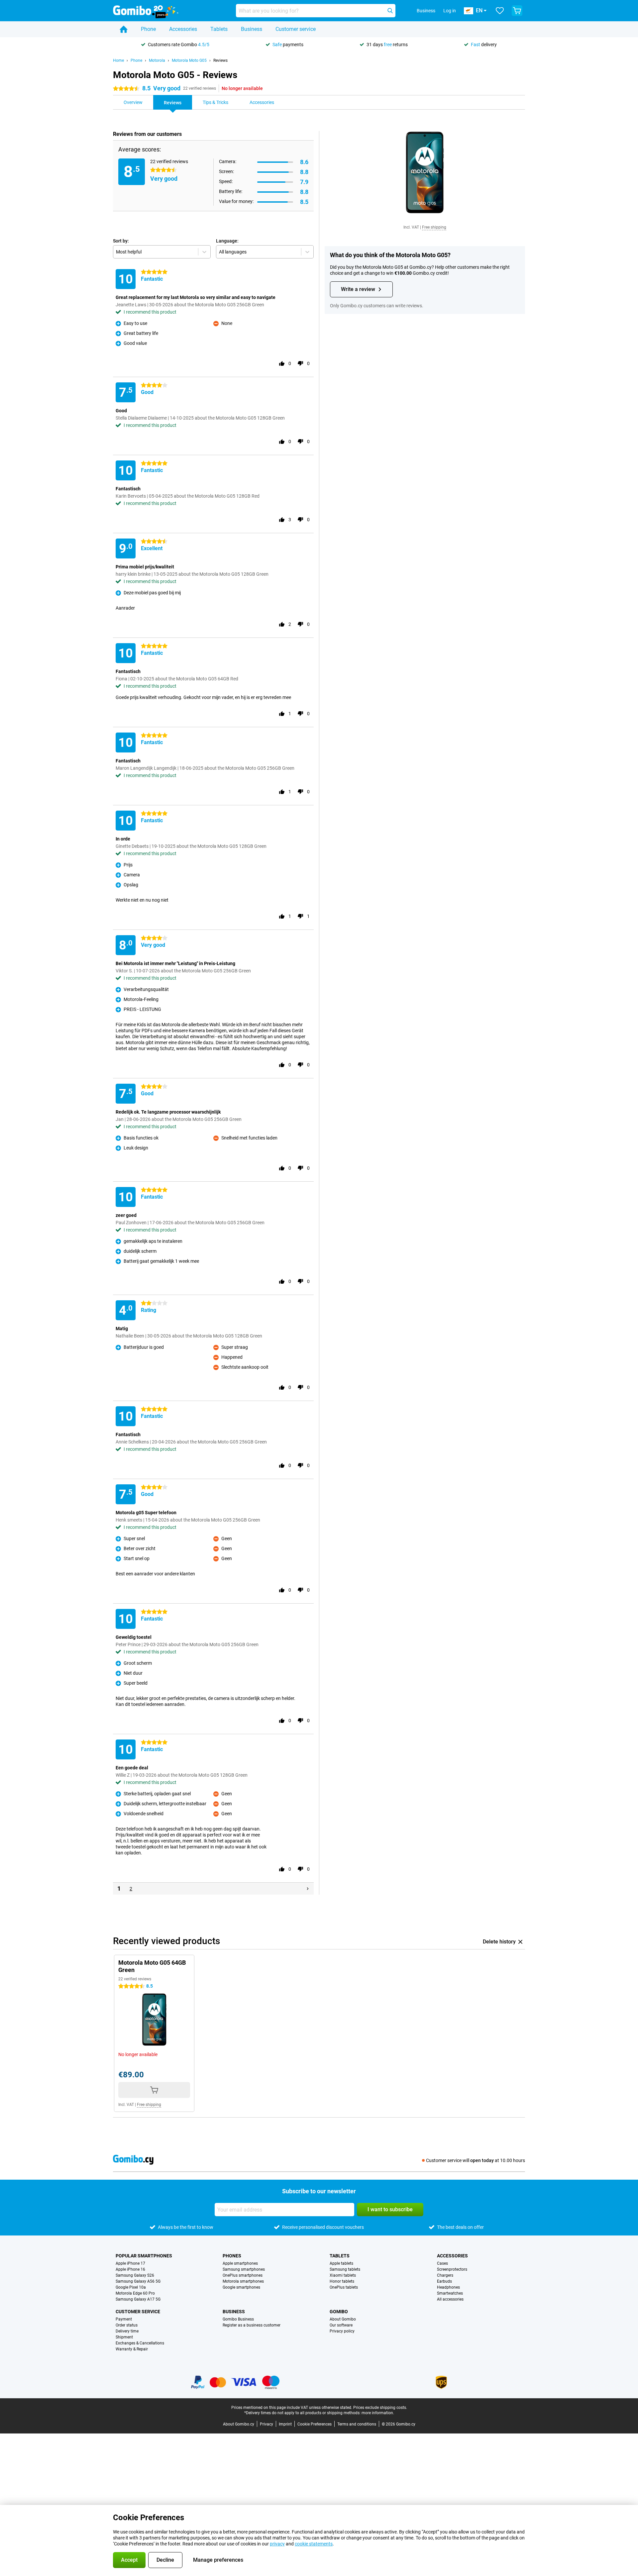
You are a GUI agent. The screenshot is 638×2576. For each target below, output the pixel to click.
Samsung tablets (345, 2269)
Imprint (285, 2424)
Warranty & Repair (132, 2349)
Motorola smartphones (243, 2281)
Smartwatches (450, 2293)
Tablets (219, 29)
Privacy (266, 2424)
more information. (378, 2413)
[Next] (308, 1889)
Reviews (220, 60)
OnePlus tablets (344, 2287)
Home (118, 60)
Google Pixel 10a (131, 2287)
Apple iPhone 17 (130, 2263)
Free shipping (434, 227)
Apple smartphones (240, 2263)
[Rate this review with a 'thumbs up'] (282, 363)
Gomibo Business (238, 2319)
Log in (450, 11)
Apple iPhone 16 (130, 2269)
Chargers (445, 2275)
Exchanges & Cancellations (140, 2343)
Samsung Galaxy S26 (135, 2275)
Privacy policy (342, 2331)
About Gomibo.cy (239, 2424)
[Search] (390, 11)
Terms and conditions (357, 2424)
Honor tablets (342, 2281)
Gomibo (339, 2312)
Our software (341, 2325)
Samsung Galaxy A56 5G (138, 2281)
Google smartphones (241, 2287)
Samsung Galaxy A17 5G (138, 2299)
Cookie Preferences (315, 2424)
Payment (124, 2319)
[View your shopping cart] (517, 11)
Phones (232, 2256)
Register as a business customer (252, 2325)
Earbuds (444, 2281)
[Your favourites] (500, 11)
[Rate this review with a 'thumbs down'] (300, 363)
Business (252, 29)
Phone (148, 29)
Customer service (296, 29)
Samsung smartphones (244, 2269)
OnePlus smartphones (243, 2275)
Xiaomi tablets (343, 2275)
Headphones (448, 2287)
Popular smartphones (144, 2256)
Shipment (124, 2337)
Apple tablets (341, 2263)
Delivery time (127, 2331)
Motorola (157, 60)
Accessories (183, 29)
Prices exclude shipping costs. (380, 2408)
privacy (277, 2544)
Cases (442, 2263)
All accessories (450, 2299)
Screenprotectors (452, 2269)
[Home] (124, 29)
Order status (127, 2325)
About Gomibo (343, 2319)
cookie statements (314, 2544)
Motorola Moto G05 (189, 60)
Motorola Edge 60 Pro (135, 2293)
